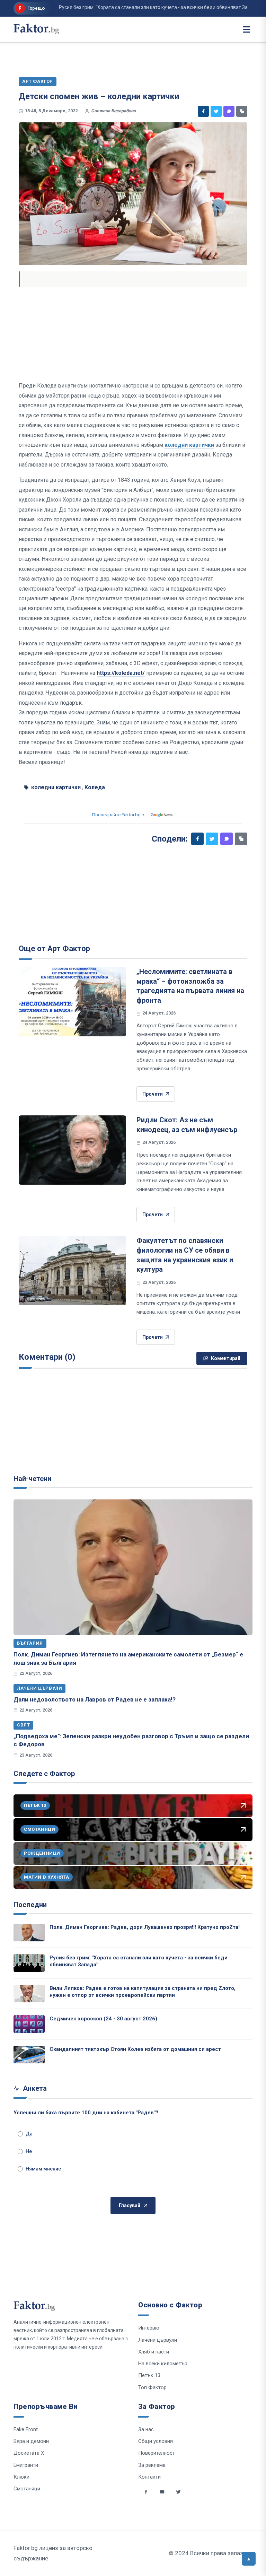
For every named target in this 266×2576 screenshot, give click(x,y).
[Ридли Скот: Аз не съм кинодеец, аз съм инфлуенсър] (72, 1150)
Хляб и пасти (154, 2352)
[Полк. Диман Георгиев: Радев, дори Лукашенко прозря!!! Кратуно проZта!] (29, 1933)
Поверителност (157, 2453)
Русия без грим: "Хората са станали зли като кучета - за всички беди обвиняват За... (135, 7)
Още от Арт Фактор (54, 948)
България (30, 1643)
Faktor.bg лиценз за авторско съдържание (53, 2553)
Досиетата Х (29, 2453)
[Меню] (247, 29)
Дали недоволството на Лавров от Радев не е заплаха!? (95, 1699)
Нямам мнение (43, 2169)
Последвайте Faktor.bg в (118, 815)
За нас (146, 2429)
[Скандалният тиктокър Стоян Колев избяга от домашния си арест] (29, 2055)
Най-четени (32, 1479)
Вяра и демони (31, 2441)
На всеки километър (163, 2364)
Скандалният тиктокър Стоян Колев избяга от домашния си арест (135, 2049)
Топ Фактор (152, 2387)
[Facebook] (203, 111)
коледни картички (189, 445)
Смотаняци (27, 2489)
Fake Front (26, 2429)
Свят (23, 1725)
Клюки (21, 2477)
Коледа (95, 787)
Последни (30, 1905)
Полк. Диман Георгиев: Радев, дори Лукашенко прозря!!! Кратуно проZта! (145, 1927)
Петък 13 (149, 2375)
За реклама (152, 2465)
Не (29, 2151)
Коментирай (226, 1358)
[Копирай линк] (242, 111)
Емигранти (26, 2465)
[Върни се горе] (249, 2559)
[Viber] (229, 111)
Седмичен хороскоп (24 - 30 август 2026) (103, 2019)
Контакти (149, 2477)
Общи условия (156, 2441)
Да (29, 2134)
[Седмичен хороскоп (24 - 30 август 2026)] (29, 2024)
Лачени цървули (39, 1688)
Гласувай (130, 2205)
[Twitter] (216, 111)
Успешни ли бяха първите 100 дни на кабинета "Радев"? (86, 2113)
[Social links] (146, 2492)
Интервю (149, 2328)
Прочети (153, 1094)
